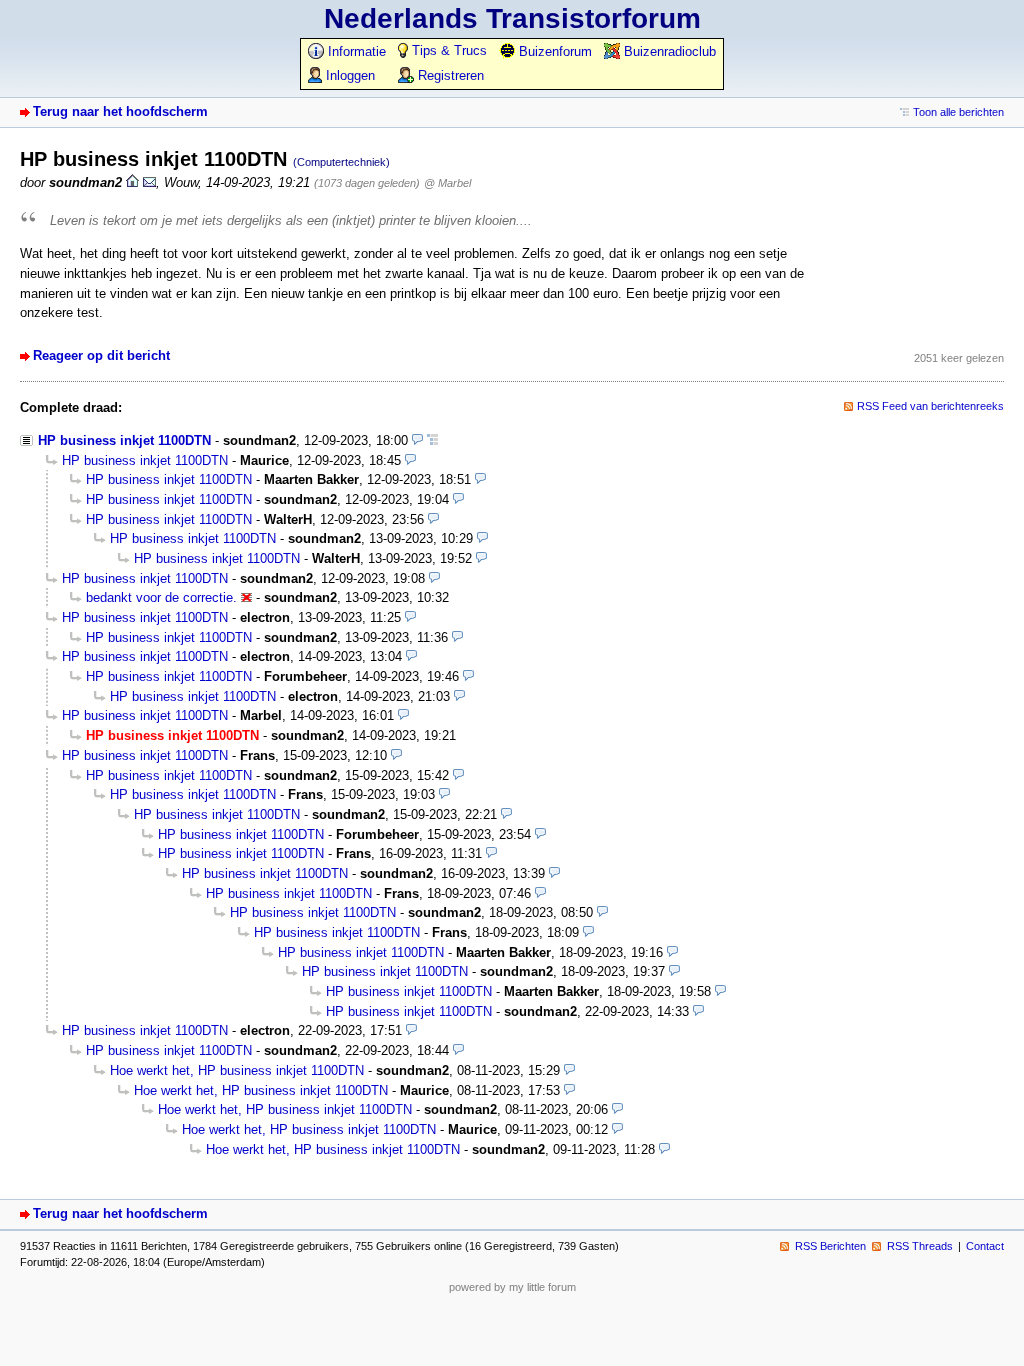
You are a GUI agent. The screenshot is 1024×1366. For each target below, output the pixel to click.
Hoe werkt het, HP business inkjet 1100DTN (237, 1070)
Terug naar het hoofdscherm (120, 111)
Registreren (449, 75)
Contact (985, 1246)
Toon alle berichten (958, 112)
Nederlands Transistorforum (512, 18)
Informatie (355, 51)
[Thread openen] (432, 440)
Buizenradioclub (668, 51)
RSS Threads (920, 1246)
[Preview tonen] (417, 440)
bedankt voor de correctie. (161, 597)
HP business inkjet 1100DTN (124, 440)
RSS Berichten (830, 1246)
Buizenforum (553, 51)
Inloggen (348, 75)
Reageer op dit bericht (101, 355)
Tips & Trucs (447, 50)
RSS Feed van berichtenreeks (930, 406)
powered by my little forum (512, 1287)
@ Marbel (447, 183)
